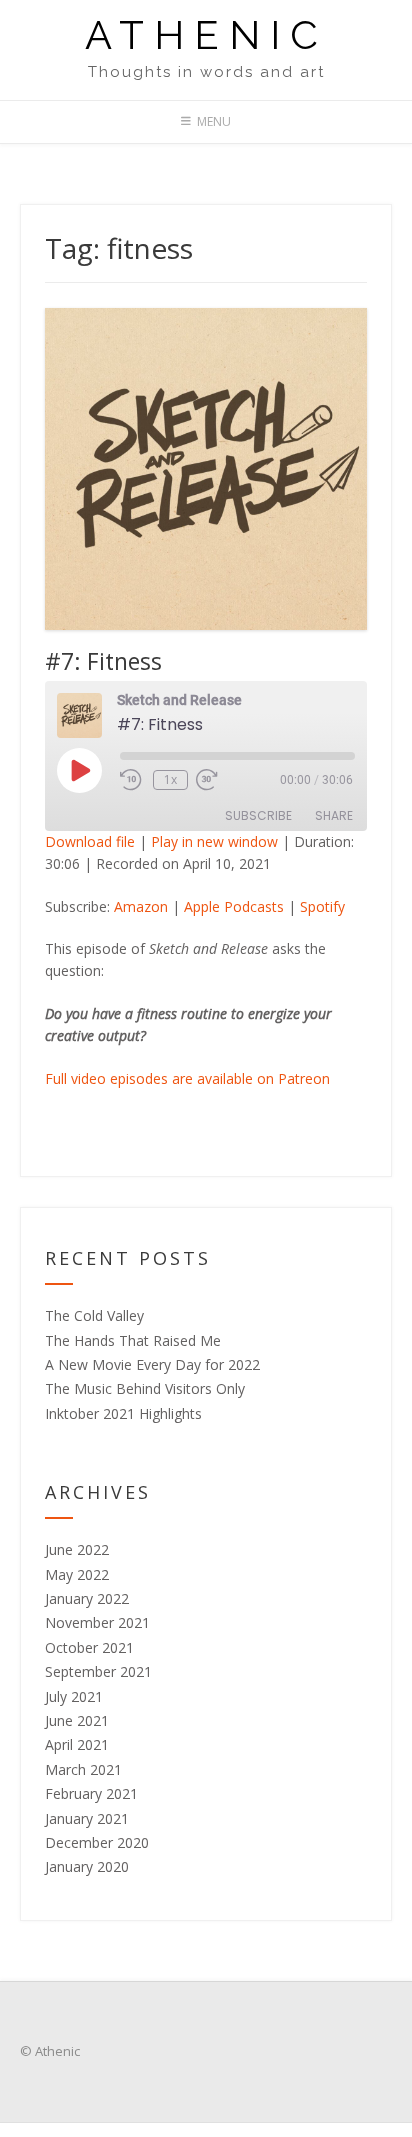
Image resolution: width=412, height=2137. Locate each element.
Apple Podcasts (234, 906)
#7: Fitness (103, 661)
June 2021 (77, 1720)
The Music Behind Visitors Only (145, 1388)
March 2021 (83, 1769)
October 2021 (89, 1647)
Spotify (322, 906)
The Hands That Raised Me (133, 1340)
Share (334, 815)
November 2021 (97, 1622)
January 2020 (87, 1866)
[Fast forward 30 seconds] (221, 780)
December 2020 (97, 1842)
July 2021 (74, 1696)
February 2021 (91, 1793)
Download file (90, 841)
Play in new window (214, 841)
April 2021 (77, 1744)
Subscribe (258, 815)
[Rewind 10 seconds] (132, 780)
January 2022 (87, 1598)
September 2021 (98, 1671)
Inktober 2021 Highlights (123, 1413)
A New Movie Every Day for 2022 (152, 1364)
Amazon (141, 906)
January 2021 (87, 1818)
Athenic (206, 35)
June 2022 (77, 1549)
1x (170, 779)
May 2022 (77, 1574)
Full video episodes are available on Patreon (187, 1078)
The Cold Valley (94, 1315)
